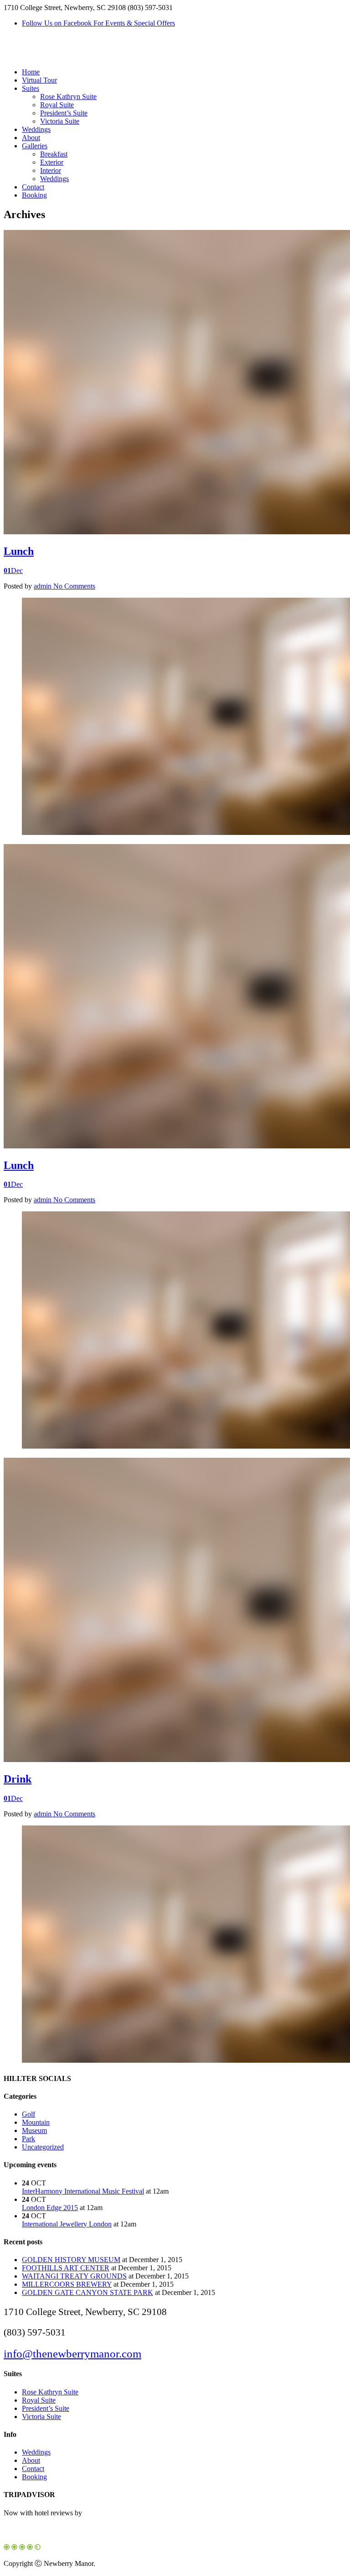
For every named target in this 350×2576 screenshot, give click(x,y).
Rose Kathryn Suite (68, 96)
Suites (31, 88)
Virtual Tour (39, 80)
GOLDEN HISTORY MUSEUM (71, 2260)
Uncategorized (43, 2147)
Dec (13, 571)
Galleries (35, 146)
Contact (33, 187)
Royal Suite (57, 105)
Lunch (19, 551)
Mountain (36, 2122)
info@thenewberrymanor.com (72, 2354)
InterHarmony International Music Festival (83, 2191)
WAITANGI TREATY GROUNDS (74, 2276)
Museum (34, 2130)
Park (28, 2139)
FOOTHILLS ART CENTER (66, 2268)
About (31, 138)
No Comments (74, 586)
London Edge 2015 (50, 2208)
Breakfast (54, 154)
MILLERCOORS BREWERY (67, 2284)
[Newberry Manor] (56, 56)
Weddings (36, 129)
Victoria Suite (60, 121)
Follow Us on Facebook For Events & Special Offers (98, 23)
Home (31, 72)
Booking (34, 195)
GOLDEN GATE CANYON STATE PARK (87, 2292)
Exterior (52, 162)
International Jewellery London (67, 2224)
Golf (28, 2114)
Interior (51, 170)
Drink (18, 1779)
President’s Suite (64, 113)
